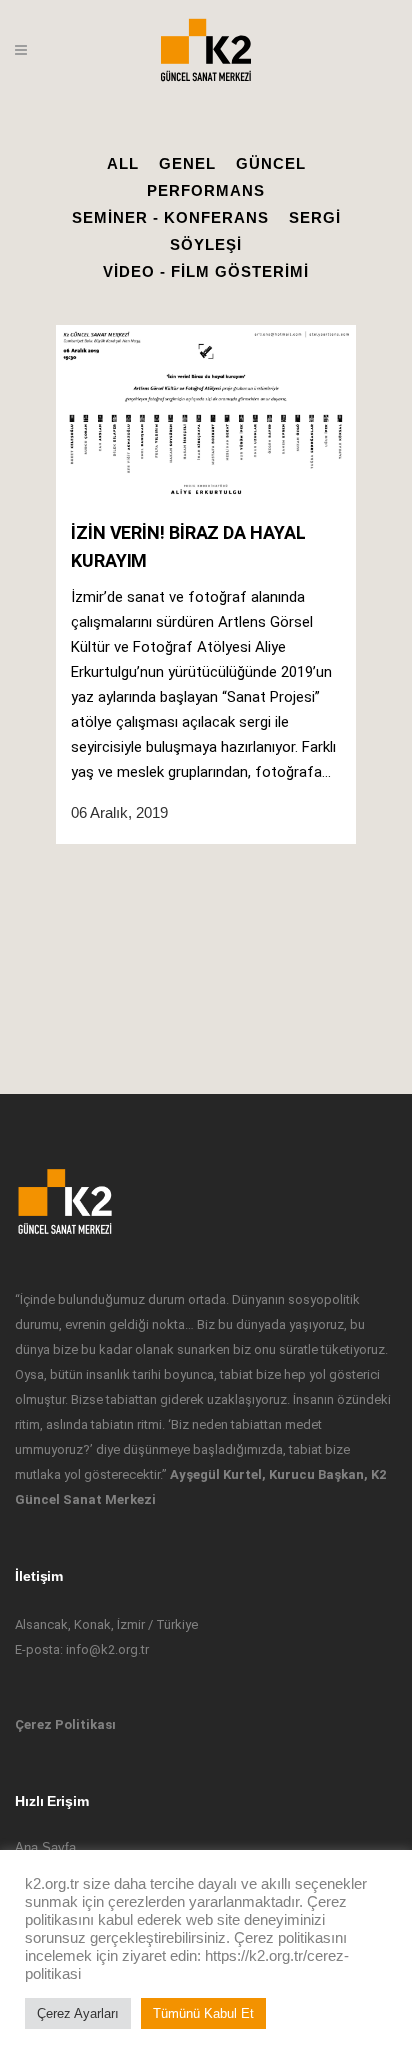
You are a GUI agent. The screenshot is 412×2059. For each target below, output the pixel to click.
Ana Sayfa (45, 1847)
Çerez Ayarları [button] (78, 2013)
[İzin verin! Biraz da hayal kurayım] (206, 413)
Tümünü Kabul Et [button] (203, 2013)
